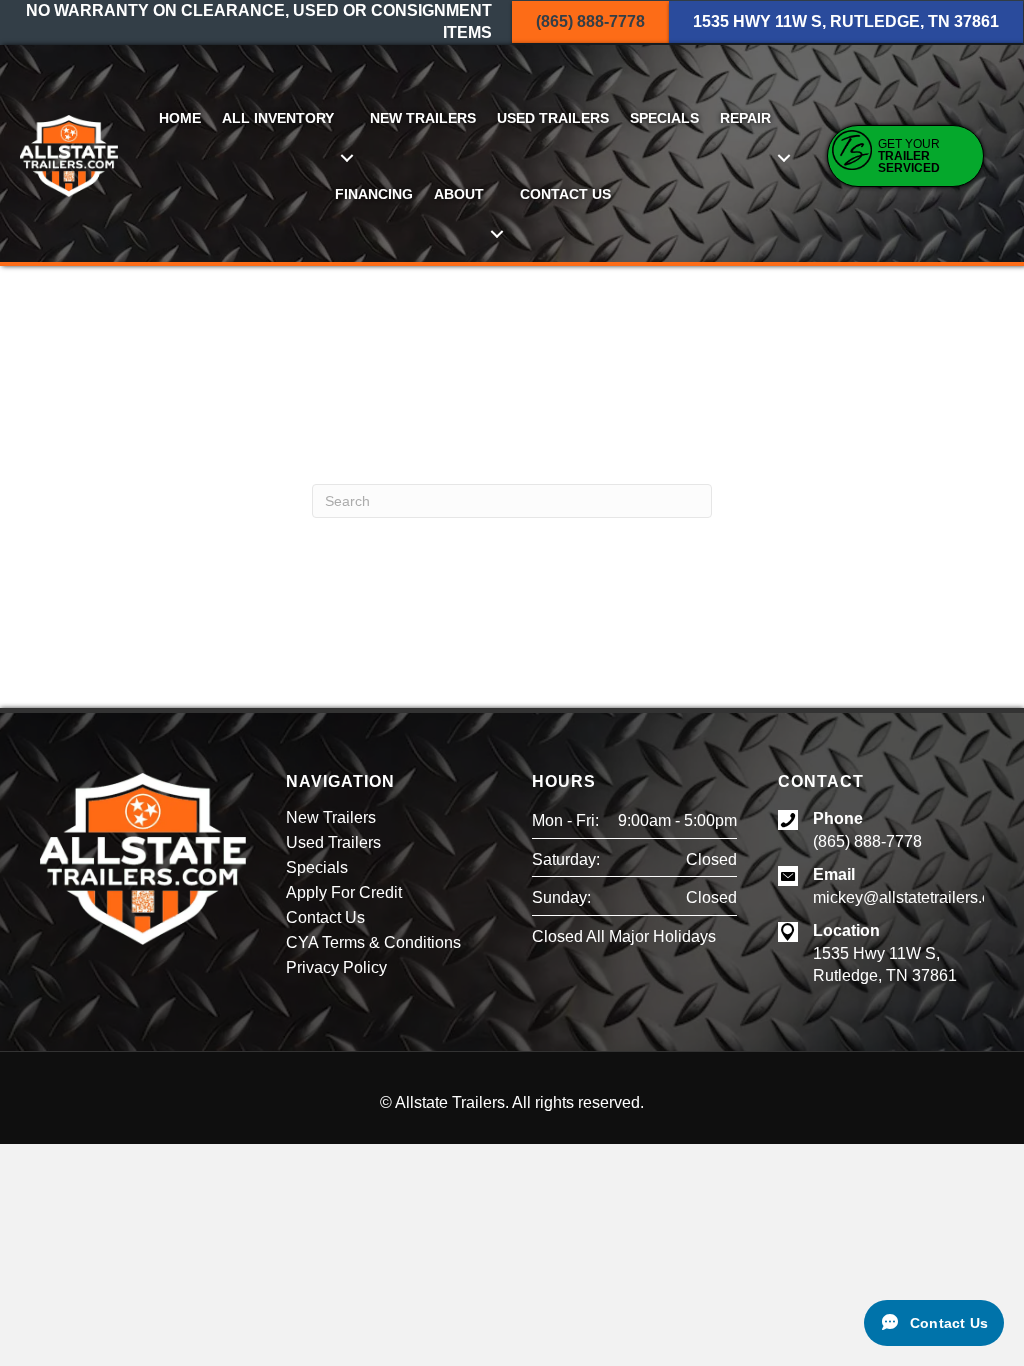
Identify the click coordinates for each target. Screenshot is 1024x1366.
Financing (374, 194)
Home (180, 118)
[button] (346, 158)
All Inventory (278, 118)
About (459, 194)
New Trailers (423, 118)
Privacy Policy (336, 968)
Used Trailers (553, 118)
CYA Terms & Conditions (373, 943)
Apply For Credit (344, 893)
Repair (745, 118)
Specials (664, 118)
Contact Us (565, 194)
